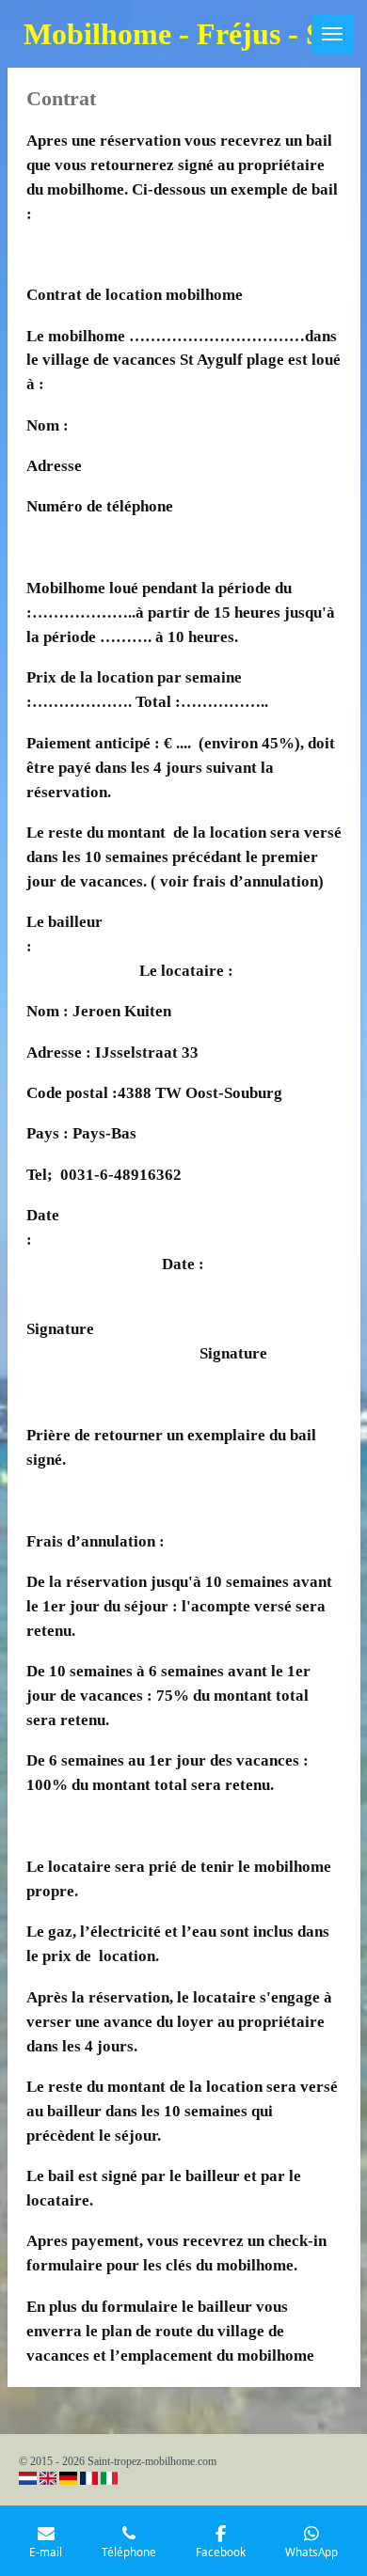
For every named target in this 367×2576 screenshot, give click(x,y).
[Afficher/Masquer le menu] (332, 34)
